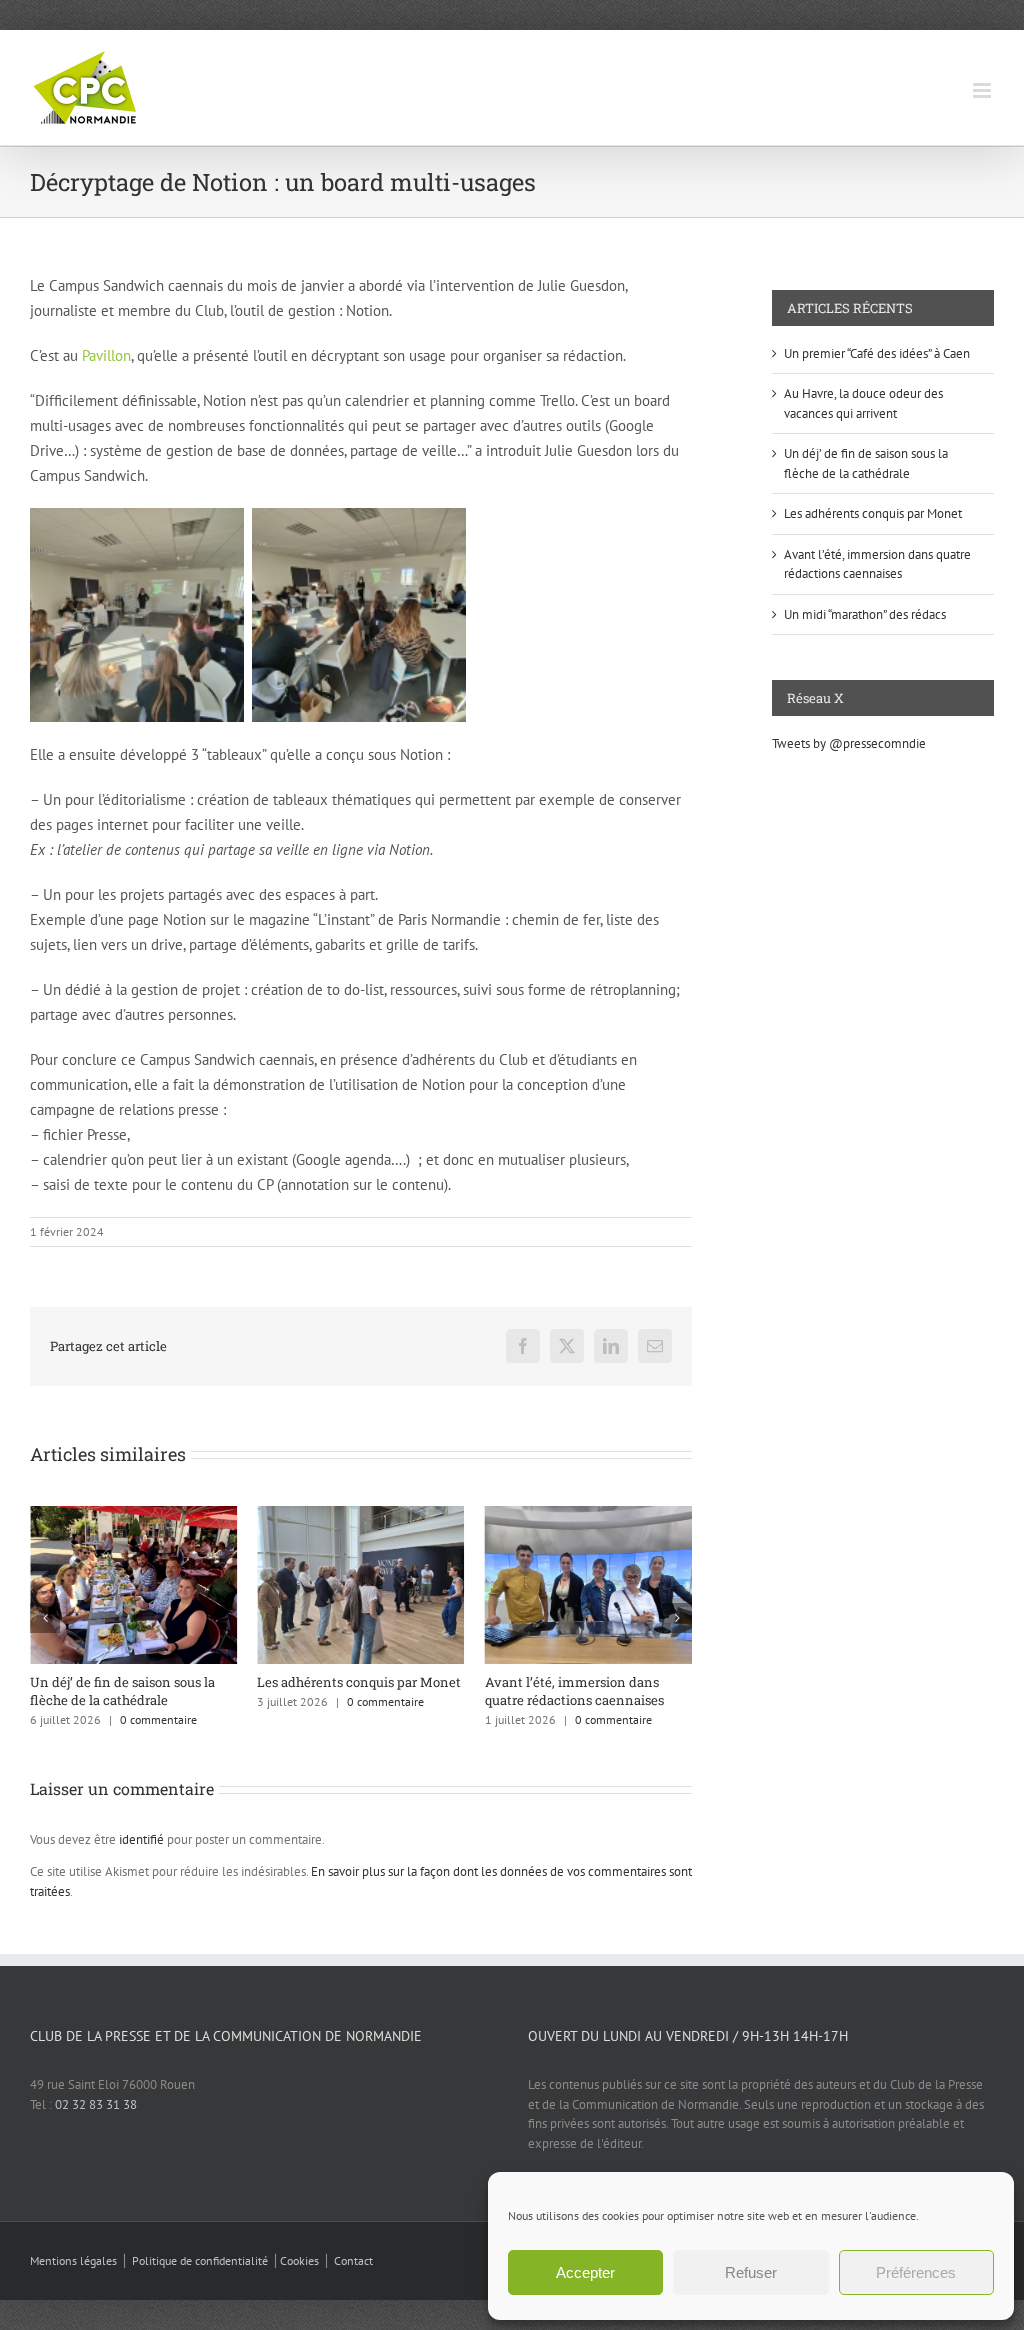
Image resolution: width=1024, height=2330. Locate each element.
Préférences (916, 2272)
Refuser (751, 2272)
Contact (353, 2260)
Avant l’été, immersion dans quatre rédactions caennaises (473, 1691)
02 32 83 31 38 (96, 2104)
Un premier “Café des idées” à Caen (877, 353)
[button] (45, 1618)
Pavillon (106, 355)
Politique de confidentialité (200, 2260)
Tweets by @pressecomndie (849, 743)
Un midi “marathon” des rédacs (865, 614)
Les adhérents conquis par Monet (258, 1682)
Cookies (299, 2260)
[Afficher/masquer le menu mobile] (983, 90)
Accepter (585, 2272)
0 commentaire (57, 1719)
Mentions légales (73, 2260)
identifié (141, 1839)
